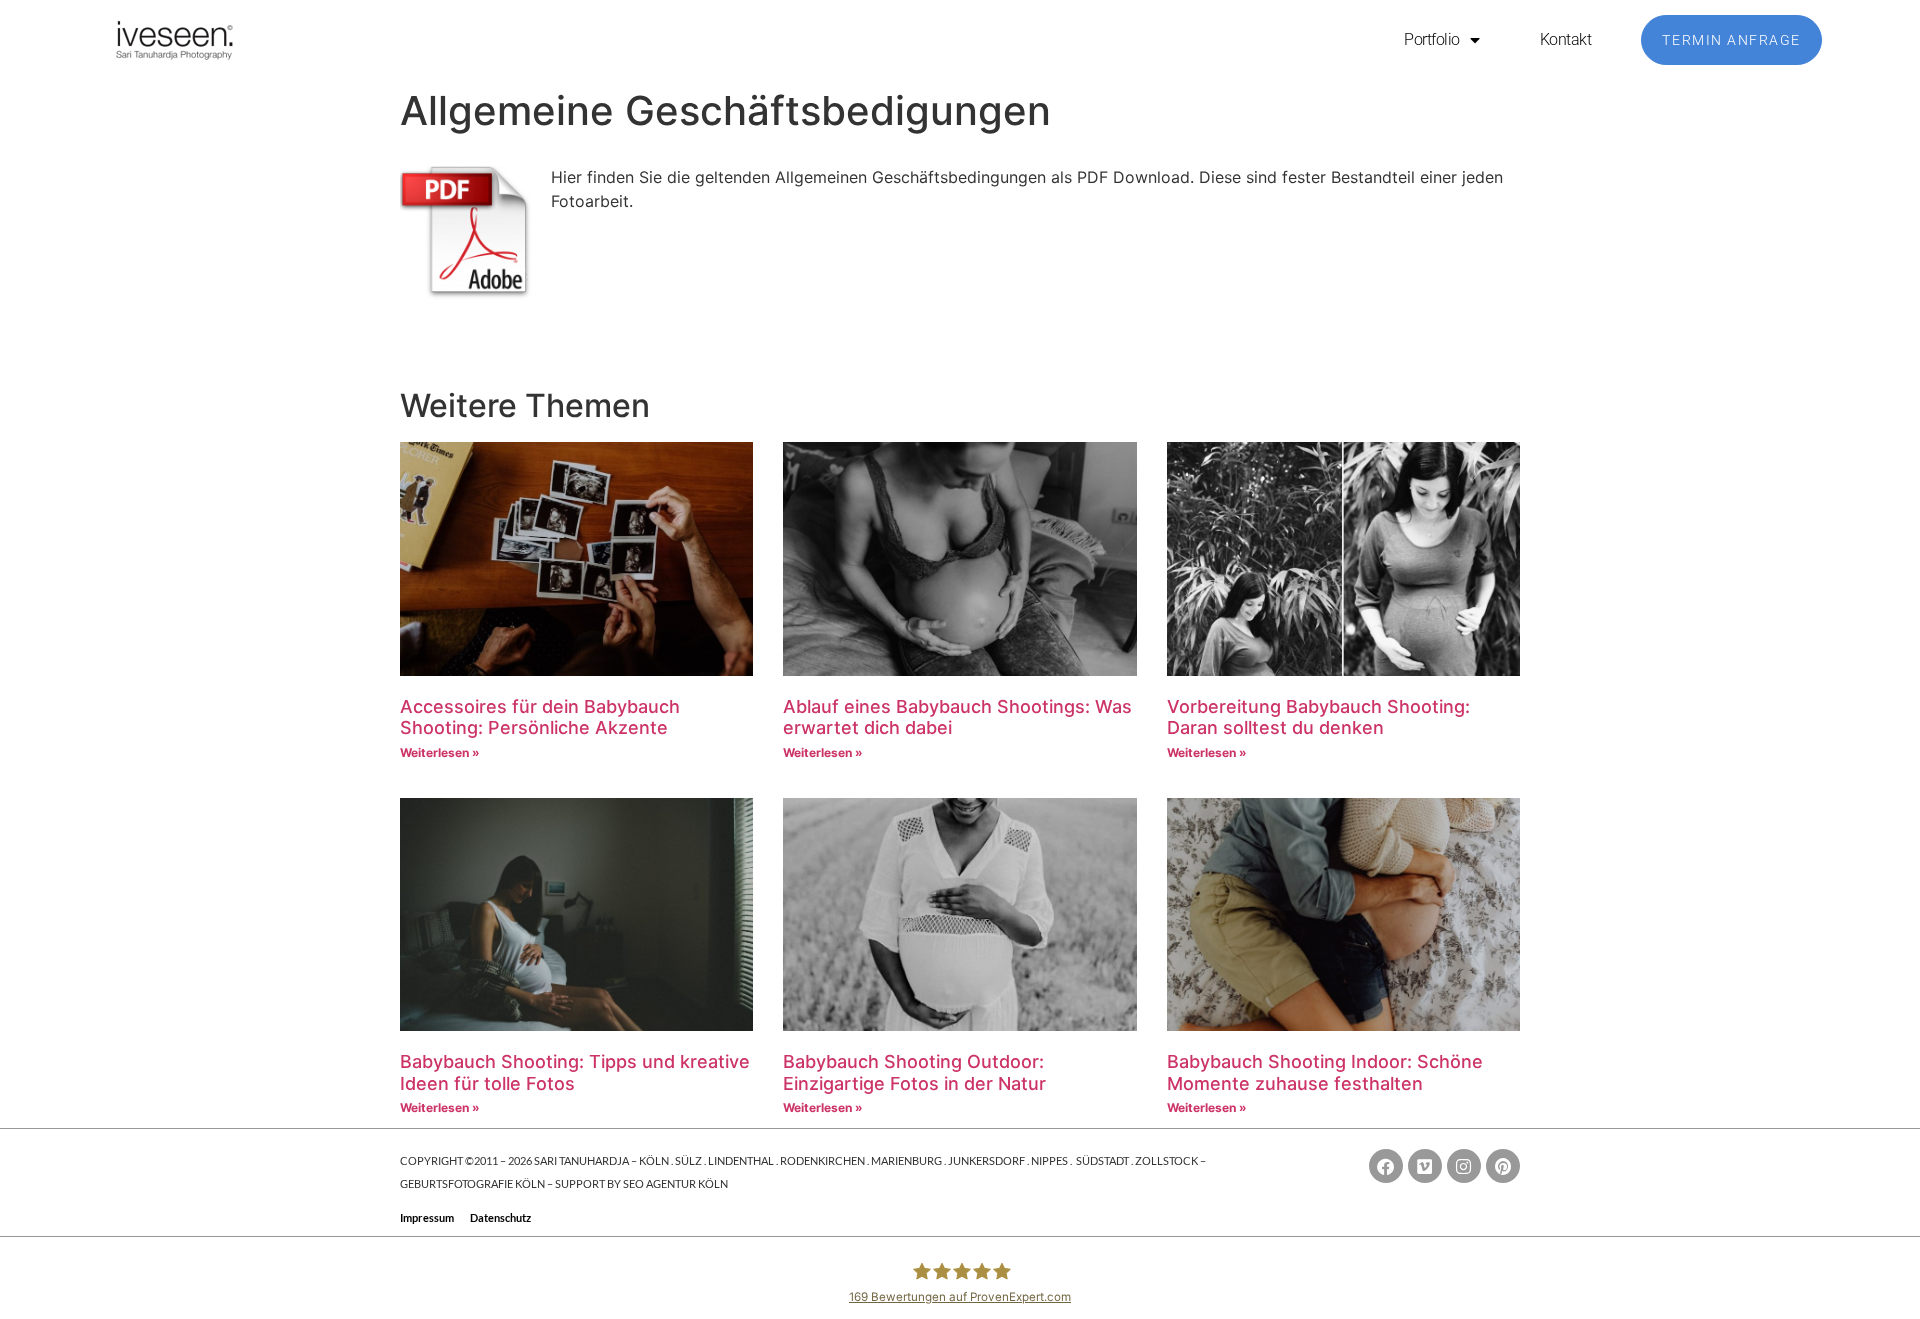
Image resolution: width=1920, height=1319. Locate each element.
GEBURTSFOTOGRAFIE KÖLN (473, 1183)
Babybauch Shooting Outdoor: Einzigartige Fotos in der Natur (914, 1072)
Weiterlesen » (440, 752)
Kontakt (1566, 39)
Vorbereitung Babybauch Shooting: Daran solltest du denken (1318, 717)
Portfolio (1432, 39)
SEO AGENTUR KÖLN (675, 1183)
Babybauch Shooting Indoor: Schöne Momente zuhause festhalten (1325, 1072)
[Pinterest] (1503, 1166)
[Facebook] (1386, 1166)
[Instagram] (1464, 1166)
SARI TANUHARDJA (581, 1160)
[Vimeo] (1425, 1166)
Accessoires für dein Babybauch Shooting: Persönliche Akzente (540, 717)
